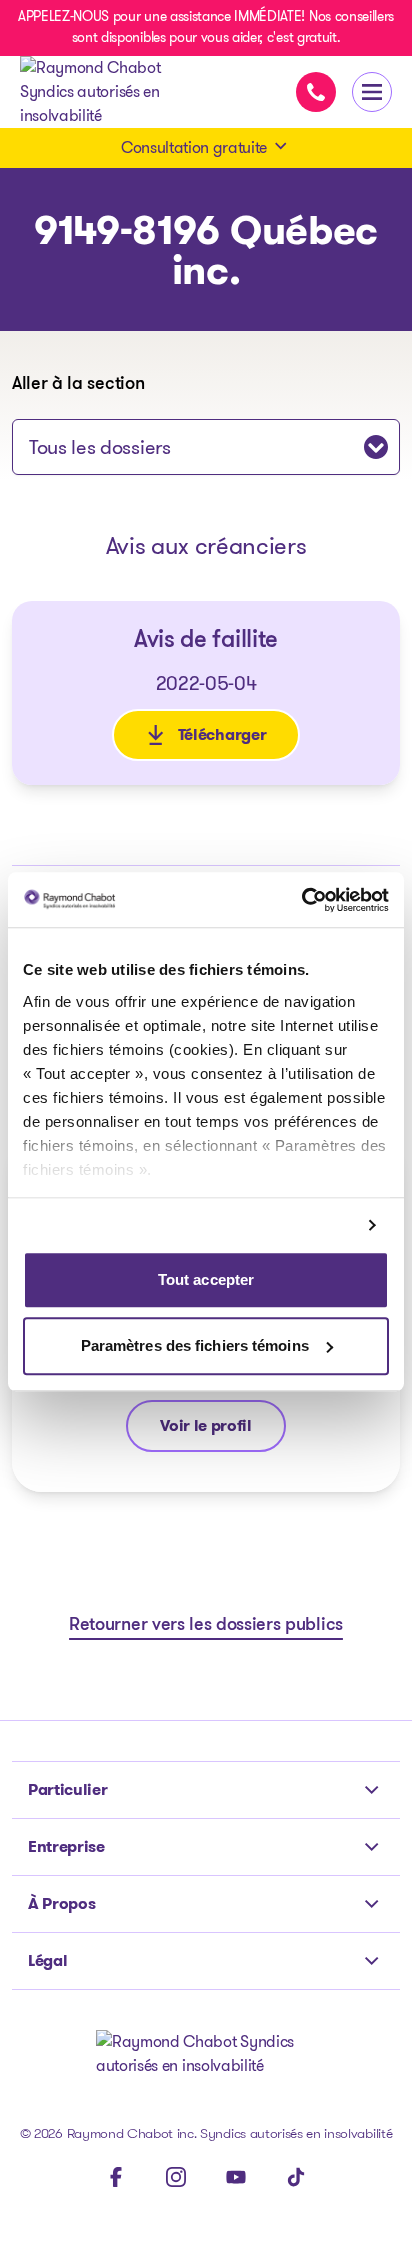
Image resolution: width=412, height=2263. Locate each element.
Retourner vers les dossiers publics (206, 1626)
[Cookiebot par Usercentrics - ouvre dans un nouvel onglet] (301, 900)
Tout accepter (206, 1280)
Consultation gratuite (194, 147)
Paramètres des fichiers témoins (195, 1345)
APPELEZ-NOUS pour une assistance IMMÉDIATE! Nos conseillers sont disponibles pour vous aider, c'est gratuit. (206, 26)
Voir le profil (205, 1430)
